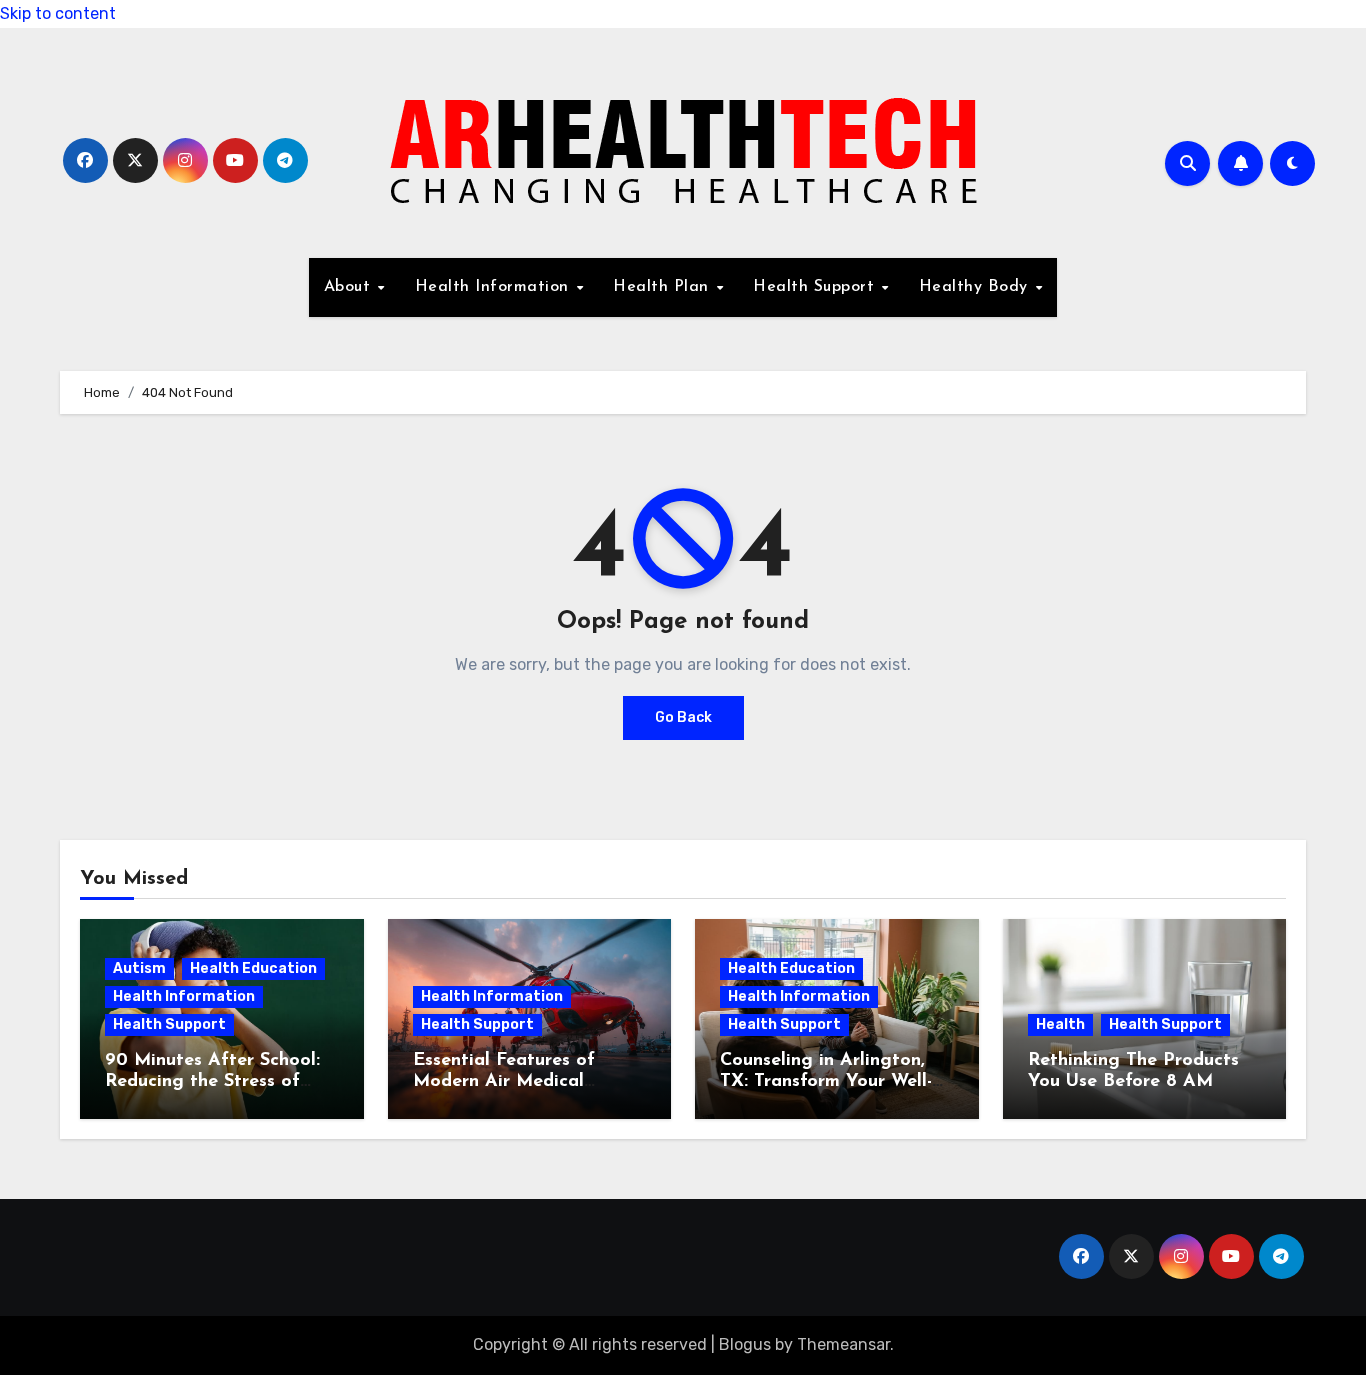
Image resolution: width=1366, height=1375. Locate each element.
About (350, 287)
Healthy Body (976, 287)
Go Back (683, 717)
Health (1060, 1024)
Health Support (816, 287)
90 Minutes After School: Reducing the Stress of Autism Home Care (212, 1082)
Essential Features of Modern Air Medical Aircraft (504, 1082)
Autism (139, 968)
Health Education (253, 968)
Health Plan (663, 287)
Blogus (745, 1344)
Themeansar (843, 1344)
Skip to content (58, 13)
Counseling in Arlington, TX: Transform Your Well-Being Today (826, 1082)
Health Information (495, 287)
